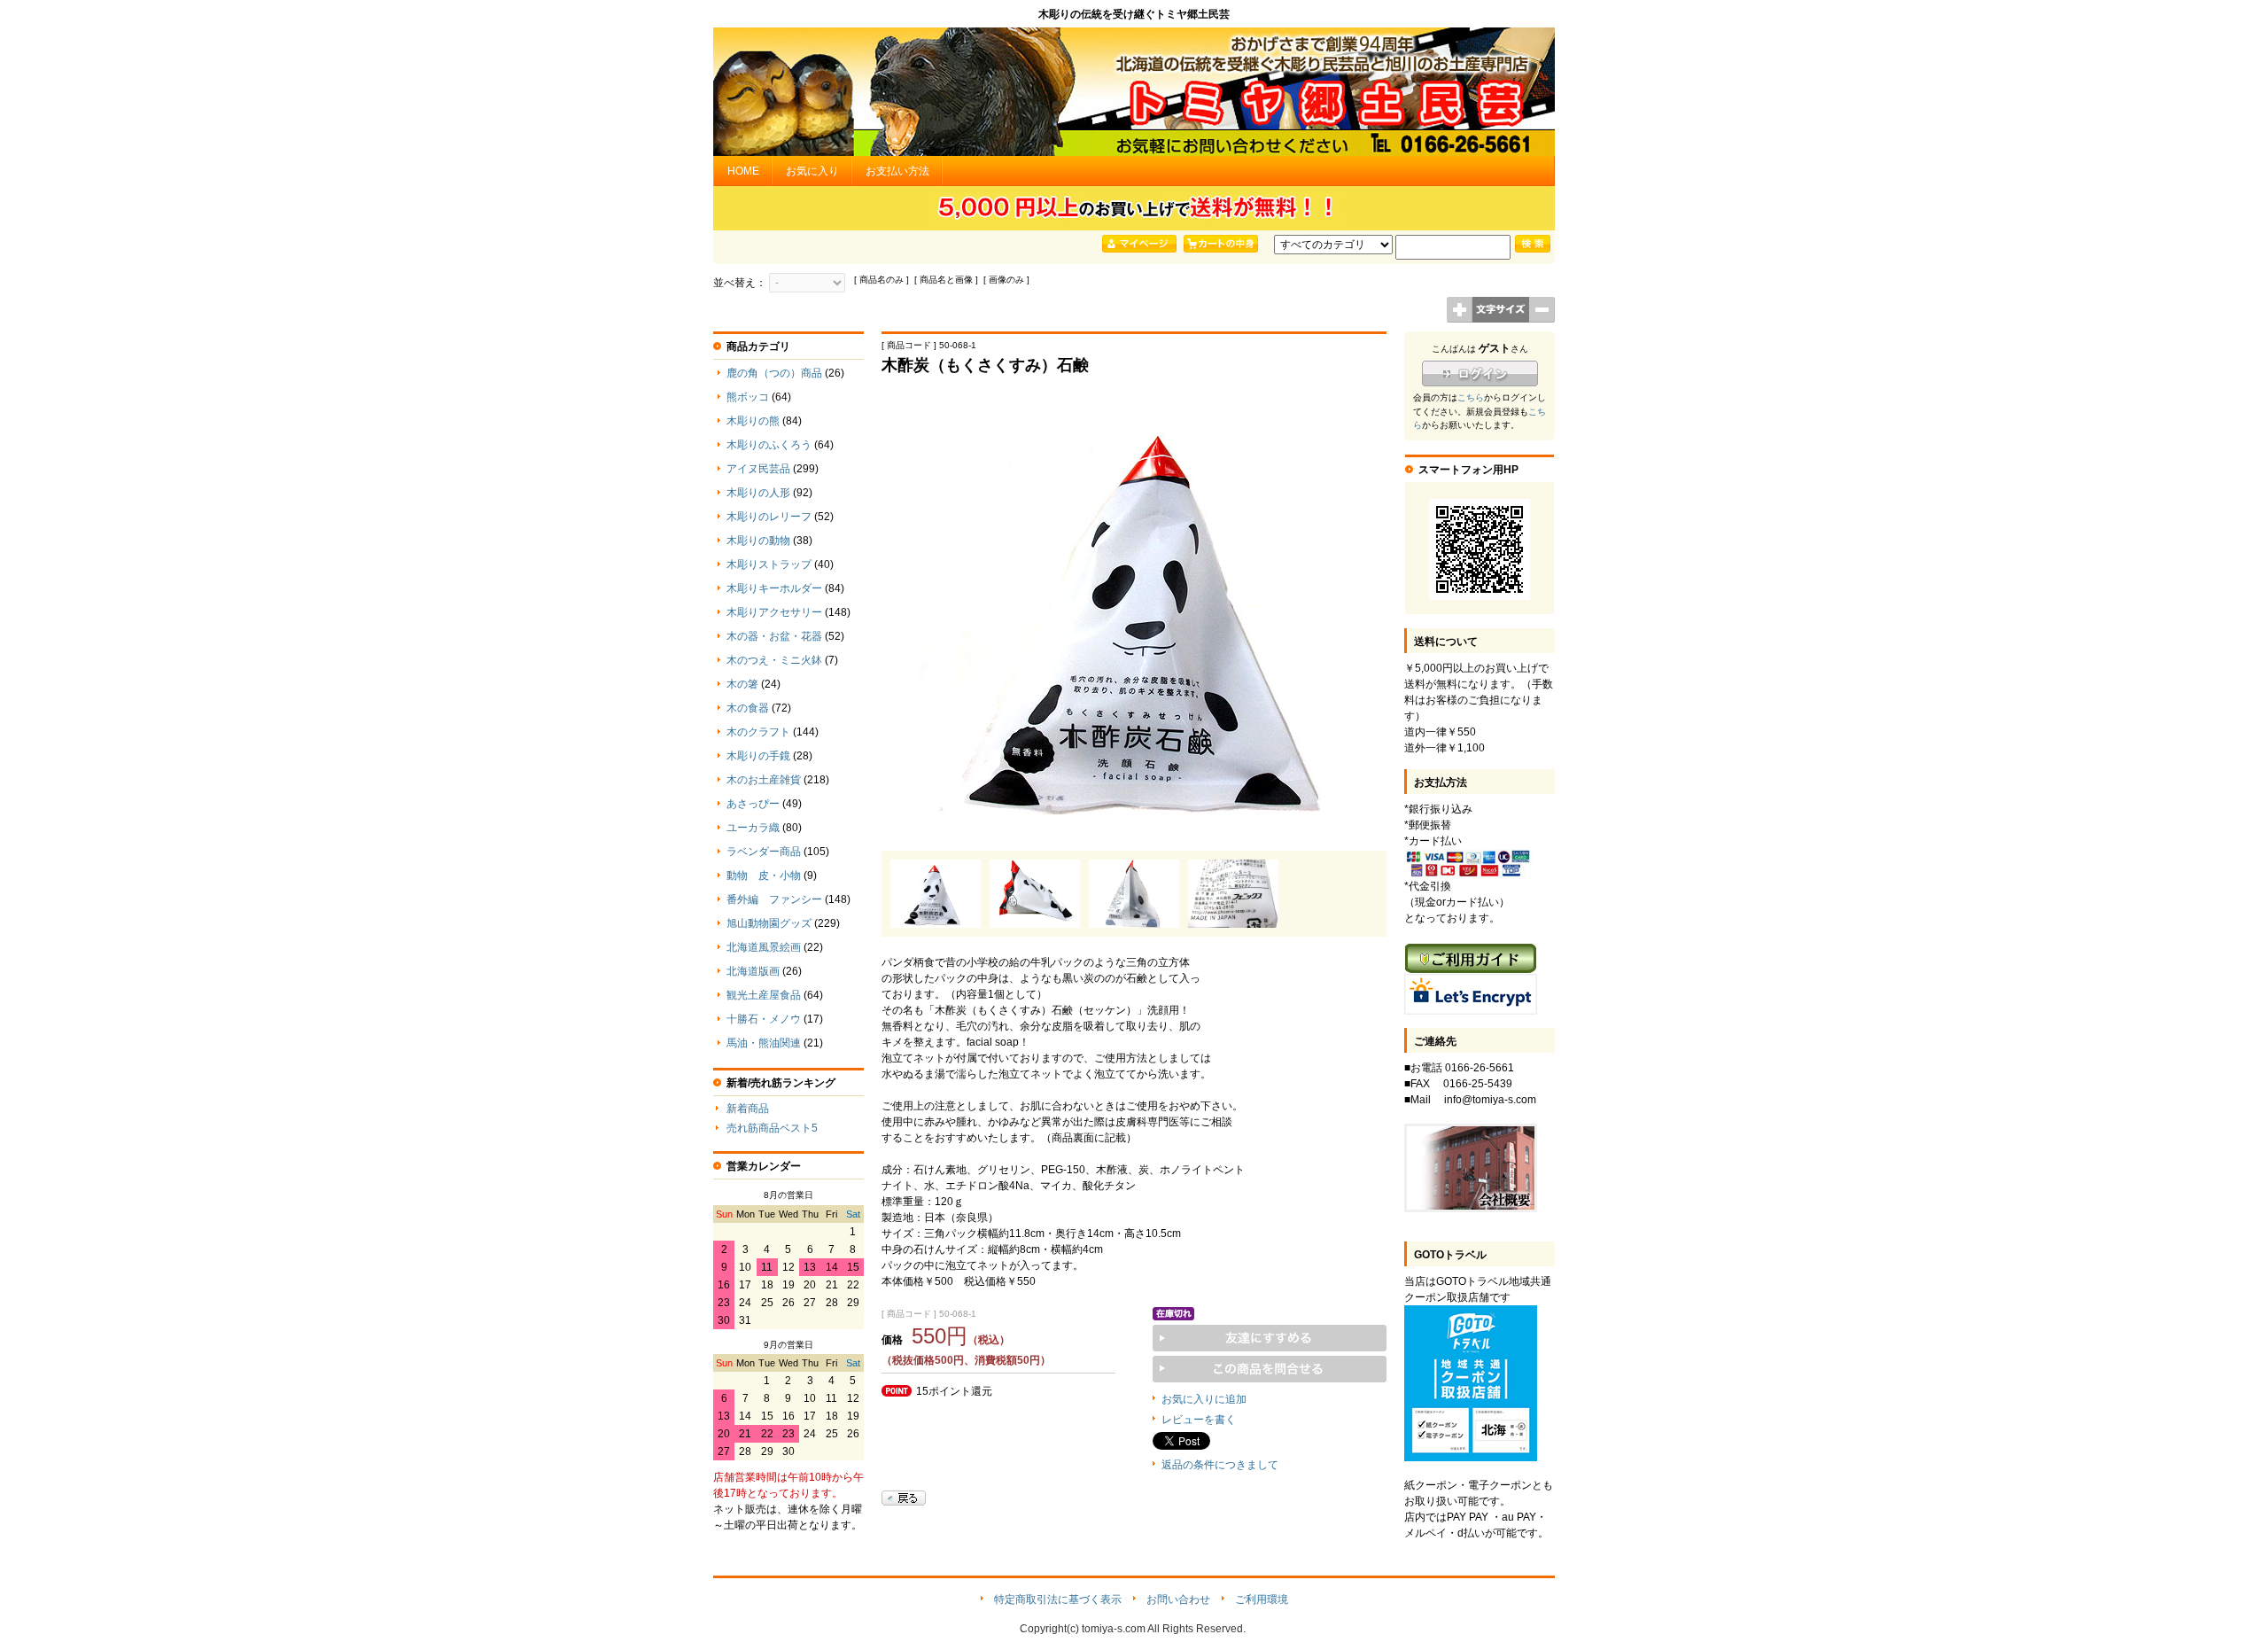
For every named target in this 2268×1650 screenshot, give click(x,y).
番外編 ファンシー (774, 899)
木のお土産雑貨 (764, 780)
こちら (1471, 397)
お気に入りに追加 (1204, 1399)
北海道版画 (753, 971)
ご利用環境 (1262, 1599)
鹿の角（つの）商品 (774, 373)
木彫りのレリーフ (769, 517)
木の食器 (748, 708)
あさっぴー (753, 804)
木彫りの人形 (758, 493)
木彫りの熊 (753, 421)
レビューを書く (1199, 1420)
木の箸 (742, 684)
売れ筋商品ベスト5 (772, 1128)
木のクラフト (758, 732)
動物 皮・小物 (764, 876)
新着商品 (748, 1109)
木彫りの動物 (758, 541)
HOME (743, 171)
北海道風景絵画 (764, 947)
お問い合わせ (1178, 1599)
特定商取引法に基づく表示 (1058, 1599)
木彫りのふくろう (769, 445)
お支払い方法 (897, 171)
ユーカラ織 (753, 828)
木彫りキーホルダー (774, 588)
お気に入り (812, 171)
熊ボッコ (748, 397)
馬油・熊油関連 (764, 1043)
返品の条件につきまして (1220, 1465)
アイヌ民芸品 (758, 469)
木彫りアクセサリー (774, 612)
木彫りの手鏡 (758, 756)
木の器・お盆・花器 (774, 636)
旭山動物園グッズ (769, 923)
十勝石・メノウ (764, 1019)
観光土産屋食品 (764, 995)
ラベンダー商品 (764, 852)
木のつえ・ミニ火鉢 (774, 660)
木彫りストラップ (769, 564)
